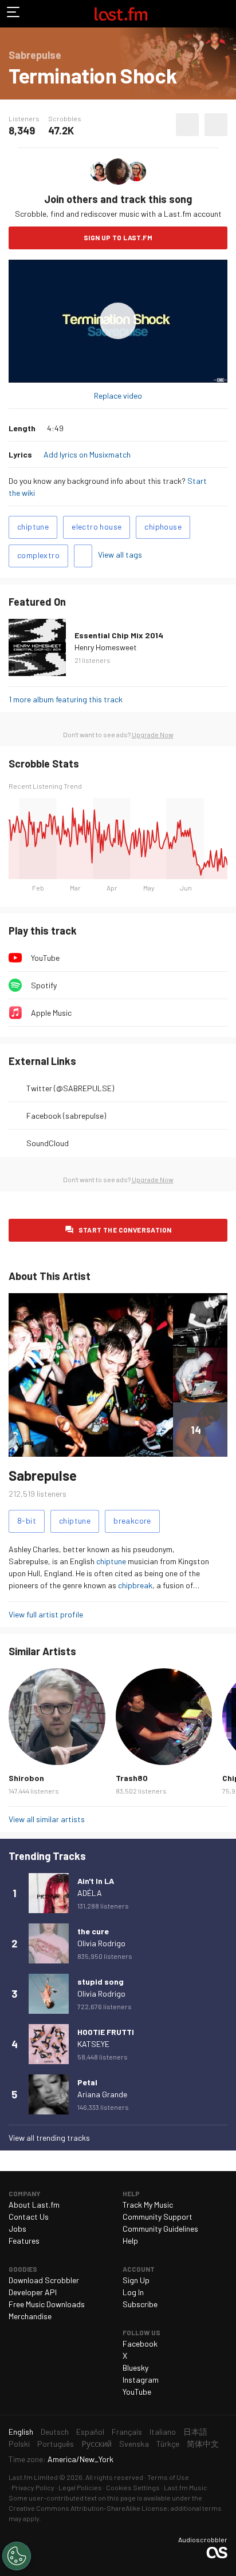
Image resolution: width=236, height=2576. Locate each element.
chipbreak (135, 1585)
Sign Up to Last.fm (118, 237)
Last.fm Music (186, 2487)
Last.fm (121, 14)
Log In (133, 2292)
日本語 (195, 2432)
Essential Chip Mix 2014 (119, 635)
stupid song (101, 1981)
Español (90, 2432)
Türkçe (168, 2444)
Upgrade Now (153, 734)
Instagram (141, 2380)
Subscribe (140, 2304)
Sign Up (136, 2280)
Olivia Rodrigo (101, 1943)
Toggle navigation (14, 14)
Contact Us (29, 2217)
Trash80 (132, 1778)
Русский (97, 2444)
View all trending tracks (49, 2138)
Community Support (158, 2217)
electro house (97, 526)
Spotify (44, 985)
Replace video (118, 395)
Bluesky (135, 2368)
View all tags (120, 554)
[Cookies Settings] (17, 2556)
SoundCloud (48, 1143)
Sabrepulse (43, 1475)
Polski (19, 2444)
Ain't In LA (96, 1881)
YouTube (45, 958)
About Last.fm (34, 2205)
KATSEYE (93, 2044)
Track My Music (148, 2205)
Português (56, 2444)
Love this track (187, 125)
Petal (87, 2082)
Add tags (83, 556)
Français (127, 2432)
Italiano (163, 2432)
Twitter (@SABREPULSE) (70, 1088)
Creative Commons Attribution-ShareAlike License (88, 2508)
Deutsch (55, 2432)
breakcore (132, 1520)
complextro (38, 555)
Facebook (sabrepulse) (66, 1116)
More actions (216, 125)
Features (24, 2241)
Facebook (140, 2344)
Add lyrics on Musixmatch (87, 454)
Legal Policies (80, 2487)
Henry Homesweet (106, 647)
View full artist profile (46, 1614)
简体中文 (203, 2444)
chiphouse (163, 526)
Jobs (17, 2229)
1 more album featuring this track (66, 699)
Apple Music (51, 1013)
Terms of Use (168, 2477)
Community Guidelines (160, 2229)
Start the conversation (125, 1230)
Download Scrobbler (44, 2280)
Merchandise (30, 2316)
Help (130, 2241)
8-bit (27, 1520)
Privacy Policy (33, 2487)
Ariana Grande (102, 2094)
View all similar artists (47, 1819)
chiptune (33, 526)
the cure (93, 1931)
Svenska (134, 2444)
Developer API (33, 2292)
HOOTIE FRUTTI (106, 2032)
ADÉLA (90, 1893)
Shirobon (26, 1778)
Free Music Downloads (47, 2304)
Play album (118, 321)
